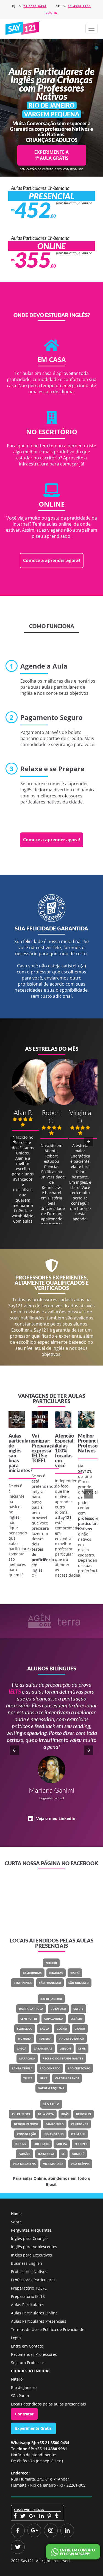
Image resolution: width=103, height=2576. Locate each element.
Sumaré (78, 2154)
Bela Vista (46, 2114)
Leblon (65, 2048)
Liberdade (41, 2144)
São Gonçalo (79, 1983)
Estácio (76, 2019)
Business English (27, 2263)
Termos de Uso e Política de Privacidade (48, 2329)
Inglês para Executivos (31, 2255)
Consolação (27, 2134)
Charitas (56, 1973)
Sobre (16, 2222)
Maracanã (27, 2058)
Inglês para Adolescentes (34, 2247)
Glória (62, 2029)
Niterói (51, 1963)
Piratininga (23, 1983)
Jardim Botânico (71, 2039)
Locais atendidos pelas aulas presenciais (48, 2404)
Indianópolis (54, 2134)
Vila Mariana (53, 2164)
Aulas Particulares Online (34, 2313)
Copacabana (54, 2019)
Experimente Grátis (33, 2428)
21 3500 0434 (35, 6)
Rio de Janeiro (51, 1999)
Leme (82, 2048)
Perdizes (81, 2144)
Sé (63, 2154)
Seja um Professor (28, 2363)
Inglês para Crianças (30, 2238)
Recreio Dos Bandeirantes (63, 2058)
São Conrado (50, 2068)
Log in (52, 13)
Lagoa (22, 2048)
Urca (44, 2078)
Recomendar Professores (34, 2354)
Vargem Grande (67, 2078)
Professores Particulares (33, 2280)
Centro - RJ (29, 2019)
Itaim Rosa (46, 2154)
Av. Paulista (21, 2114)
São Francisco (50, 1983)
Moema (62, 2144)
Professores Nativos (29, 2272)
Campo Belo (55, 2124)
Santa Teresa (22, 2068)
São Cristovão (79, 2068)
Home (16, 2214)
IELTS (38, 1455)
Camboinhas (32, 1973)
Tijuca (28, 2078)
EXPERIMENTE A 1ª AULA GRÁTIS (51, 155)
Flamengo (25, 2029)
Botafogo (58, 2009)
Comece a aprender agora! (52, 560)
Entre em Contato (27, 2346)
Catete (78, 2009)
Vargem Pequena (51, 2088)
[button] (91, 29)
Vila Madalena (24, 2164)
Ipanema (45, 2039)
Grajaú (80, 2029)
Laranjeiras (43, 2048)
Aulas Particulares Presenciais (39, 2321)
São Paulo (51, 2104)
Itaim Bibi (78, 2134)
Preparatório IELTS (28, 2296)
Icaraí (75, 1973)
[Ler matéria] (17, 1419)
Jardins (20, 2144)
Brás (65, 2114)
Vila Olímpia (80, 2164)
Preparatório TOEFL (29, 2288)
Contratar (24, 2414)
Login (16, 2338)
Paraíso (24, 2154)
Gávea (44, 2029)
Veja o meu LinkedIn (56, 1818)
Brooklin (83, 2114)
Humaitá (25, 2039)
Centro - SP (80, 2124)
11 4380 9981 (79, 6)
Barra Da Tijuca (31, 2009)
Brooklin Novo (26, 2124)
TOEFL (39, 1460)
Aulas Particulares (28, 2305)
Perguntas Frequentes (31, 2230)
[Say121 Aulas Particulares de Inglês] (23, 28)
